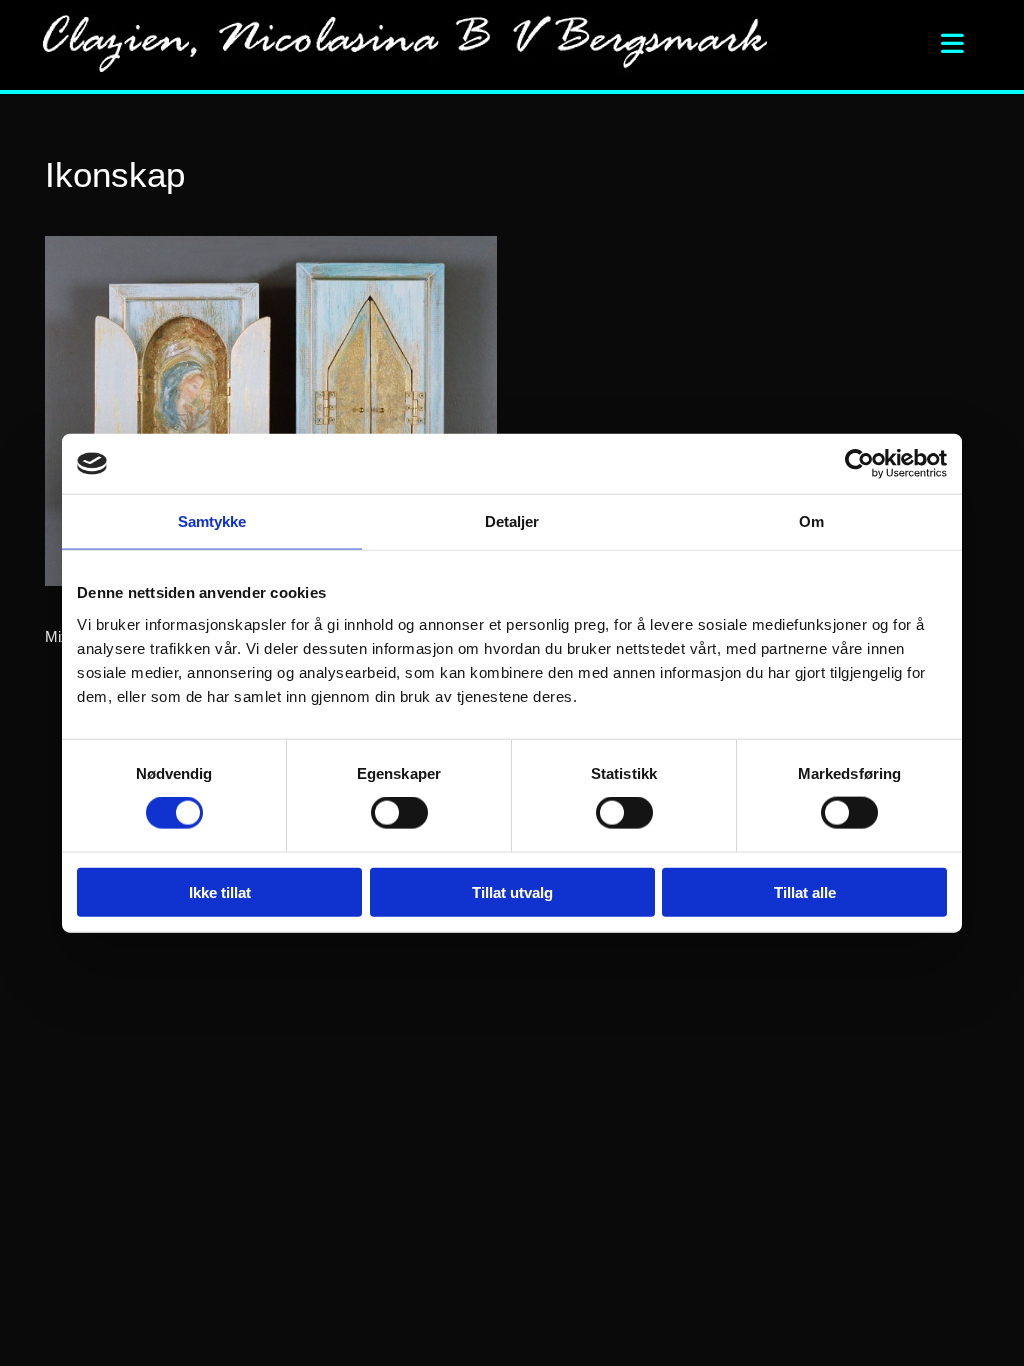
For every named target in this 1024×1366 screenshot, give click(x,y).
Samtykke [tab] (212, 521)
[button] (908, 45)
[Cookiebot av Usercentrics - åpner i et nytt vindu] (859, 464)
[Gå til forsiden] (416, 45)
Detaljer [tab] (512, 521)
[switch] (399, 813)
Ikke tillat (220, 891)
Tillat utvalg (512, 891)
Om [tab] (811, 521)
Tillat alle (805, 891)
